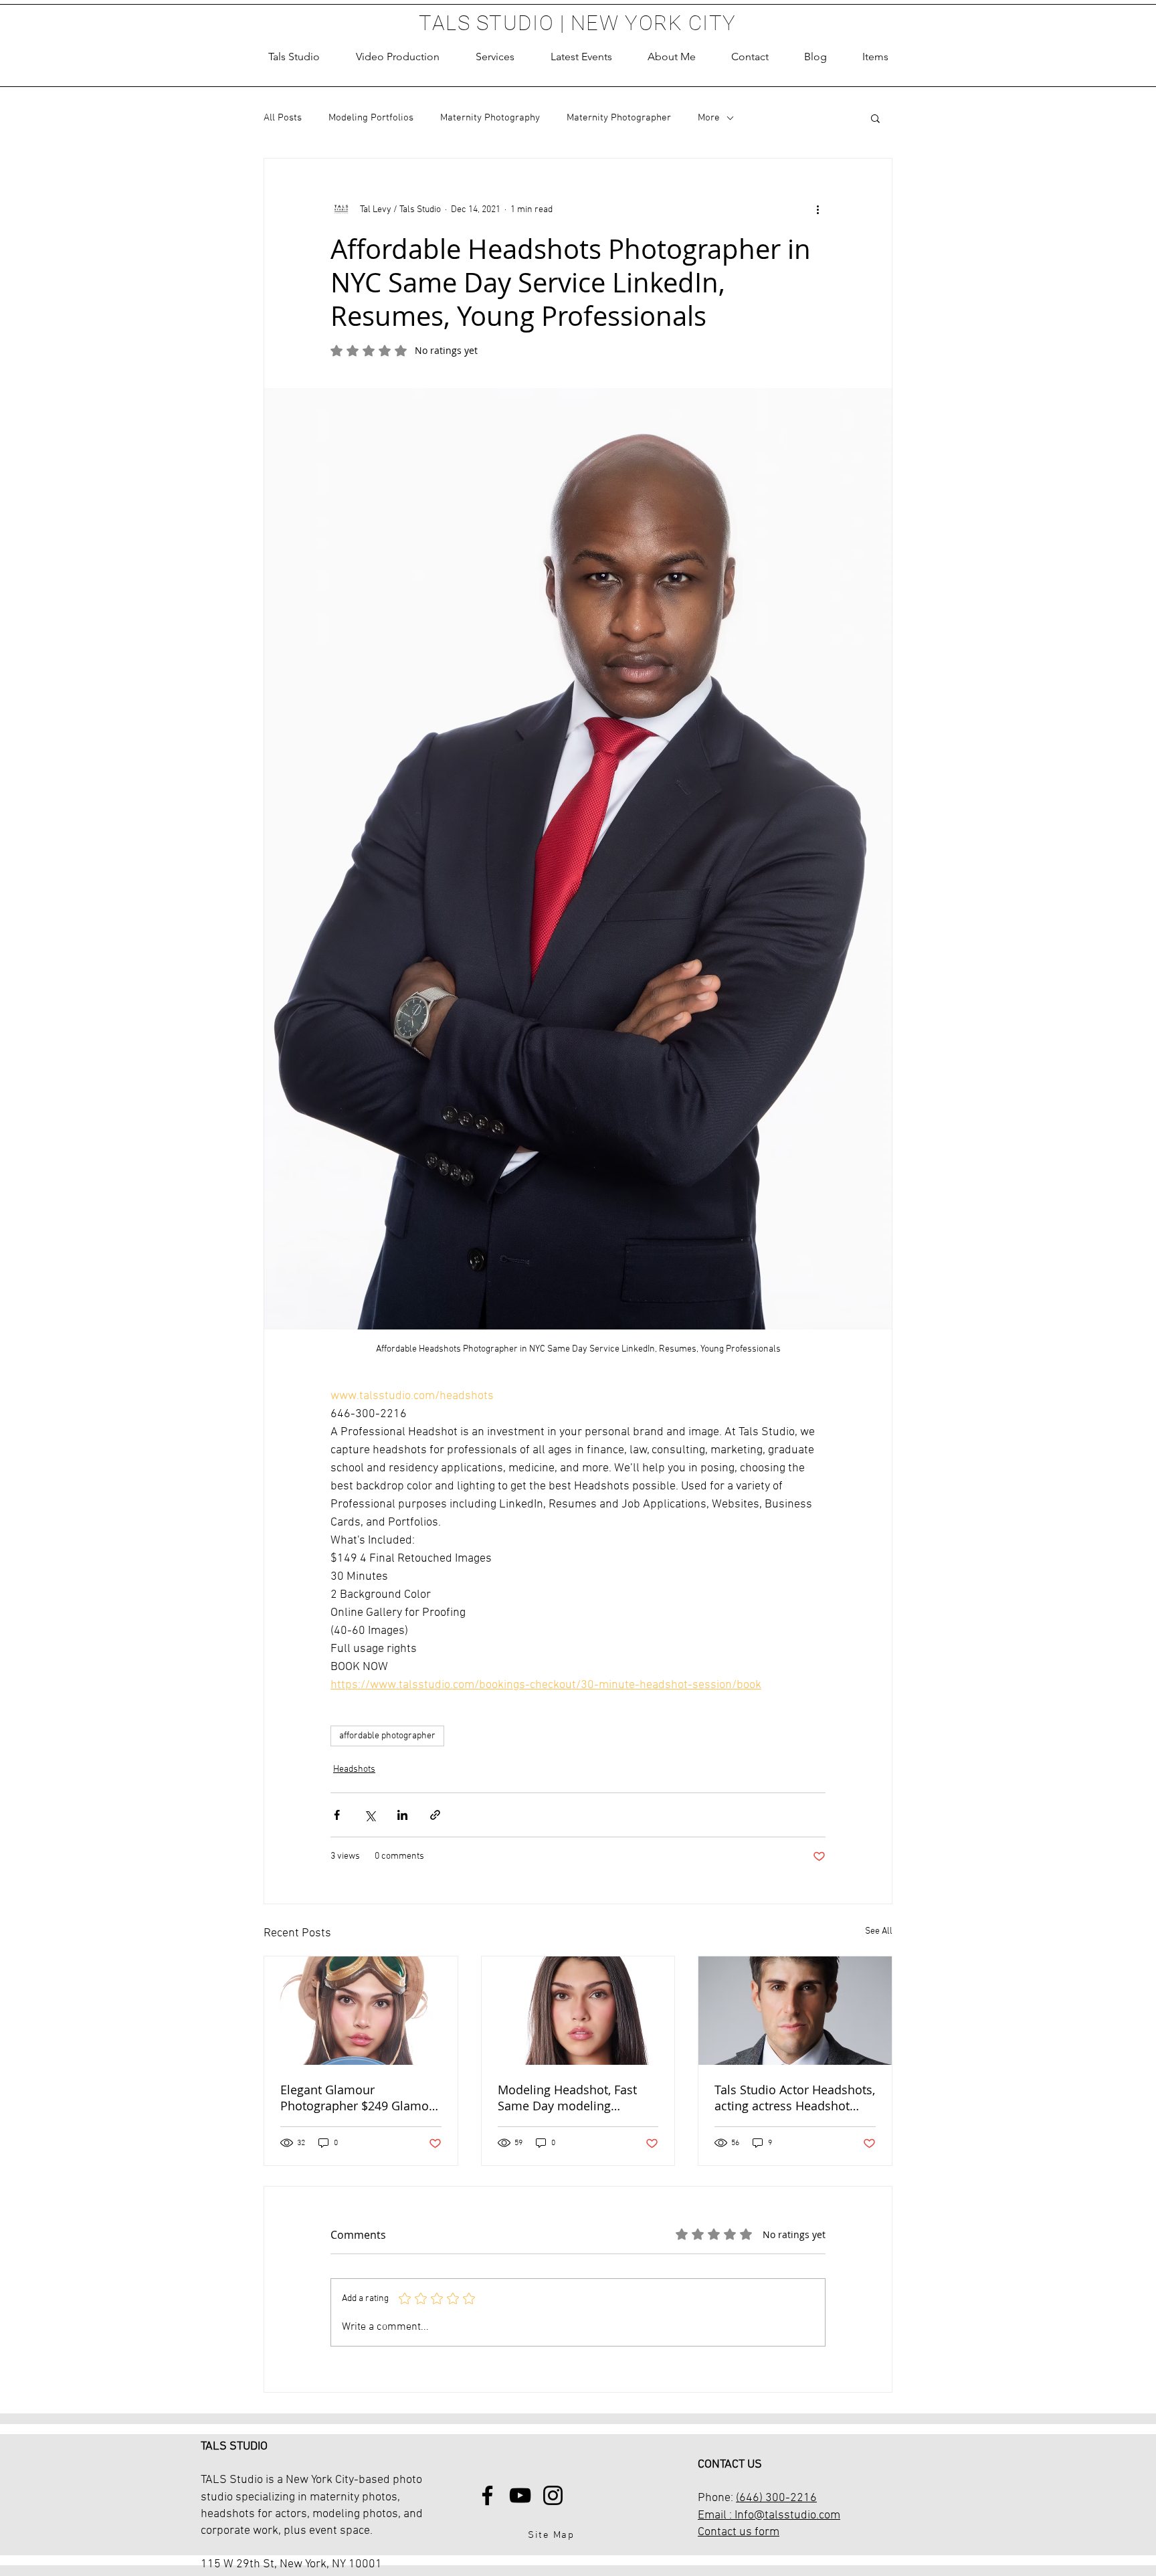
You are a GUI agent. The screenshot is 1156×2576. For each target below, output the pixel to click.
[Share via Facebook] (337, 1815)
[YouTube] (520, 2495)
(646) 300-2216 (776, 2498)
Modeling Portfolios (371, 118)
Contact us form (739, 2532)
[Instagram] (553, 2495)
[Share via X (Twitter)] (370, 1815)
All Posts (283, 118)
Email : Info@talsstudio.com (769, 2515)
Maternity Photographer (619, 118)
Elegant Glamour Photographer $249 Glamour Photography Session (361, 2098)
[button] (495, 57)
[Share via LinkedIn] (402, 1815)
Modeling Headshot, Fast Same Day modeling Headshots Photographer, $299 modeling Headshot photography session (570, 2098)
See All (879, 1931)
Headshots (354, 1769)
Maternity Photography (490, 118)
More (709, 118)
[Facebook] (487, 2495)
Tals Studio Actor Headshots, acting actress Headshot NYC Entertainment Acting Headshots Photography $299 (795, 2098)
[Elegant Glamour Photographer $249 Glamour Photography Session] (361, 2011)
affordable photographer (387, 1736)
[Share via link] (435, 1815)
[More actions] (817, 209)
